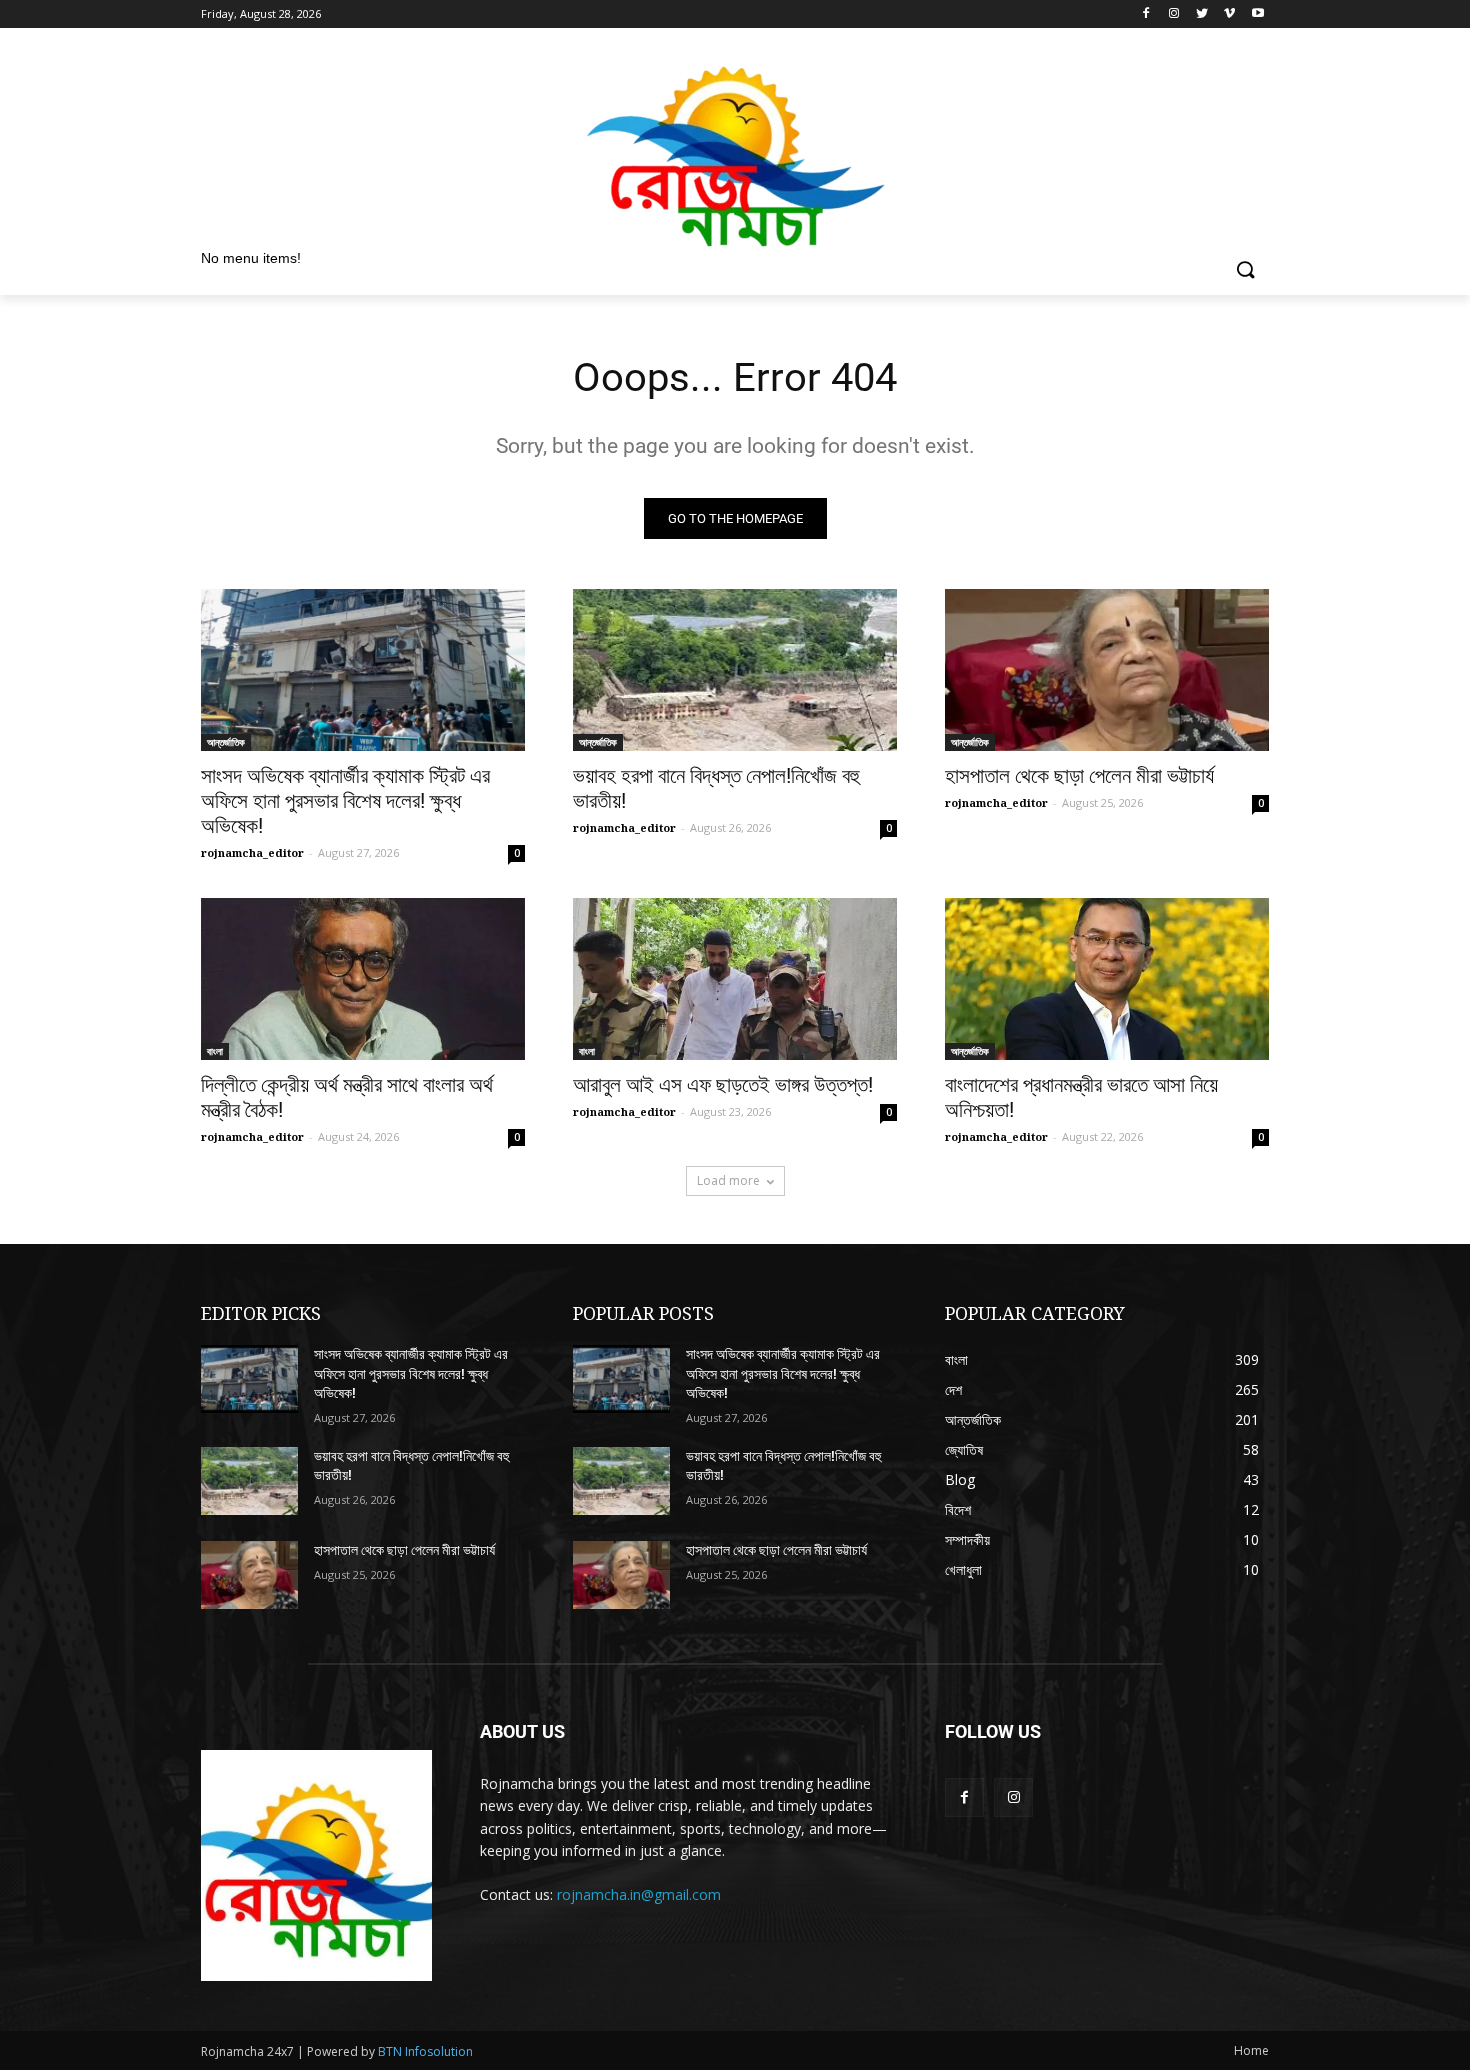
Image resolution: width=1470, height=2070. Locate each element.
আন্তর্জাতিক (226, 742)
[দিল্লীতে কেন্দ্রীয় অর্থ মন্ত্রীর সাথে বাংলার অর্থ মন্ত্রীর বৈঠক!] (363, 979)
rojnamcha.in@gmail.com (639, 1894)
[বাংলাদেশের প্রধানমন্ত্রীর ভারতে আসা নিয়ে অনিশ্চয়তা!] (1107, 979)
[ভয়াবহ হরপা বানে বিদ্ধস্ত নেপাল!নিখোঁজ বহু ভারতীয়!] (735, 670)
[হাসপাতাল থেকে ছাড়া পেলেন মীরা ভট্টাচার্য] (1107, 670)
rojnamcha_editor (252, 852)
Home (1251, 2050)
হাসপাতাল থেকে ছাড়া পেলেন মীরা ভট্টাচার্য (1079, 776)
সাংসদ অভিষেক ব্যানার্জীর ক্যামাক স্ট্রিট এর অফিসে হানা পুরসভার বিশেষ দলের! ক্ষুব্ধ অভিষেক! (345, 801)
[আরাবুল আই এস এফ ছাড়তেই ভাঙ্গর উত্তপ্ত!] (735, 979)
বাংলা (215, 1051)
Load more (728, 1180)
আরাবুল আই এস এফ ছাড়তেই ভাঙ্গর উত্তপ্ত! (723, 1085)
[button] (1245, 271)
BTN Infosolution (425, 2051)
